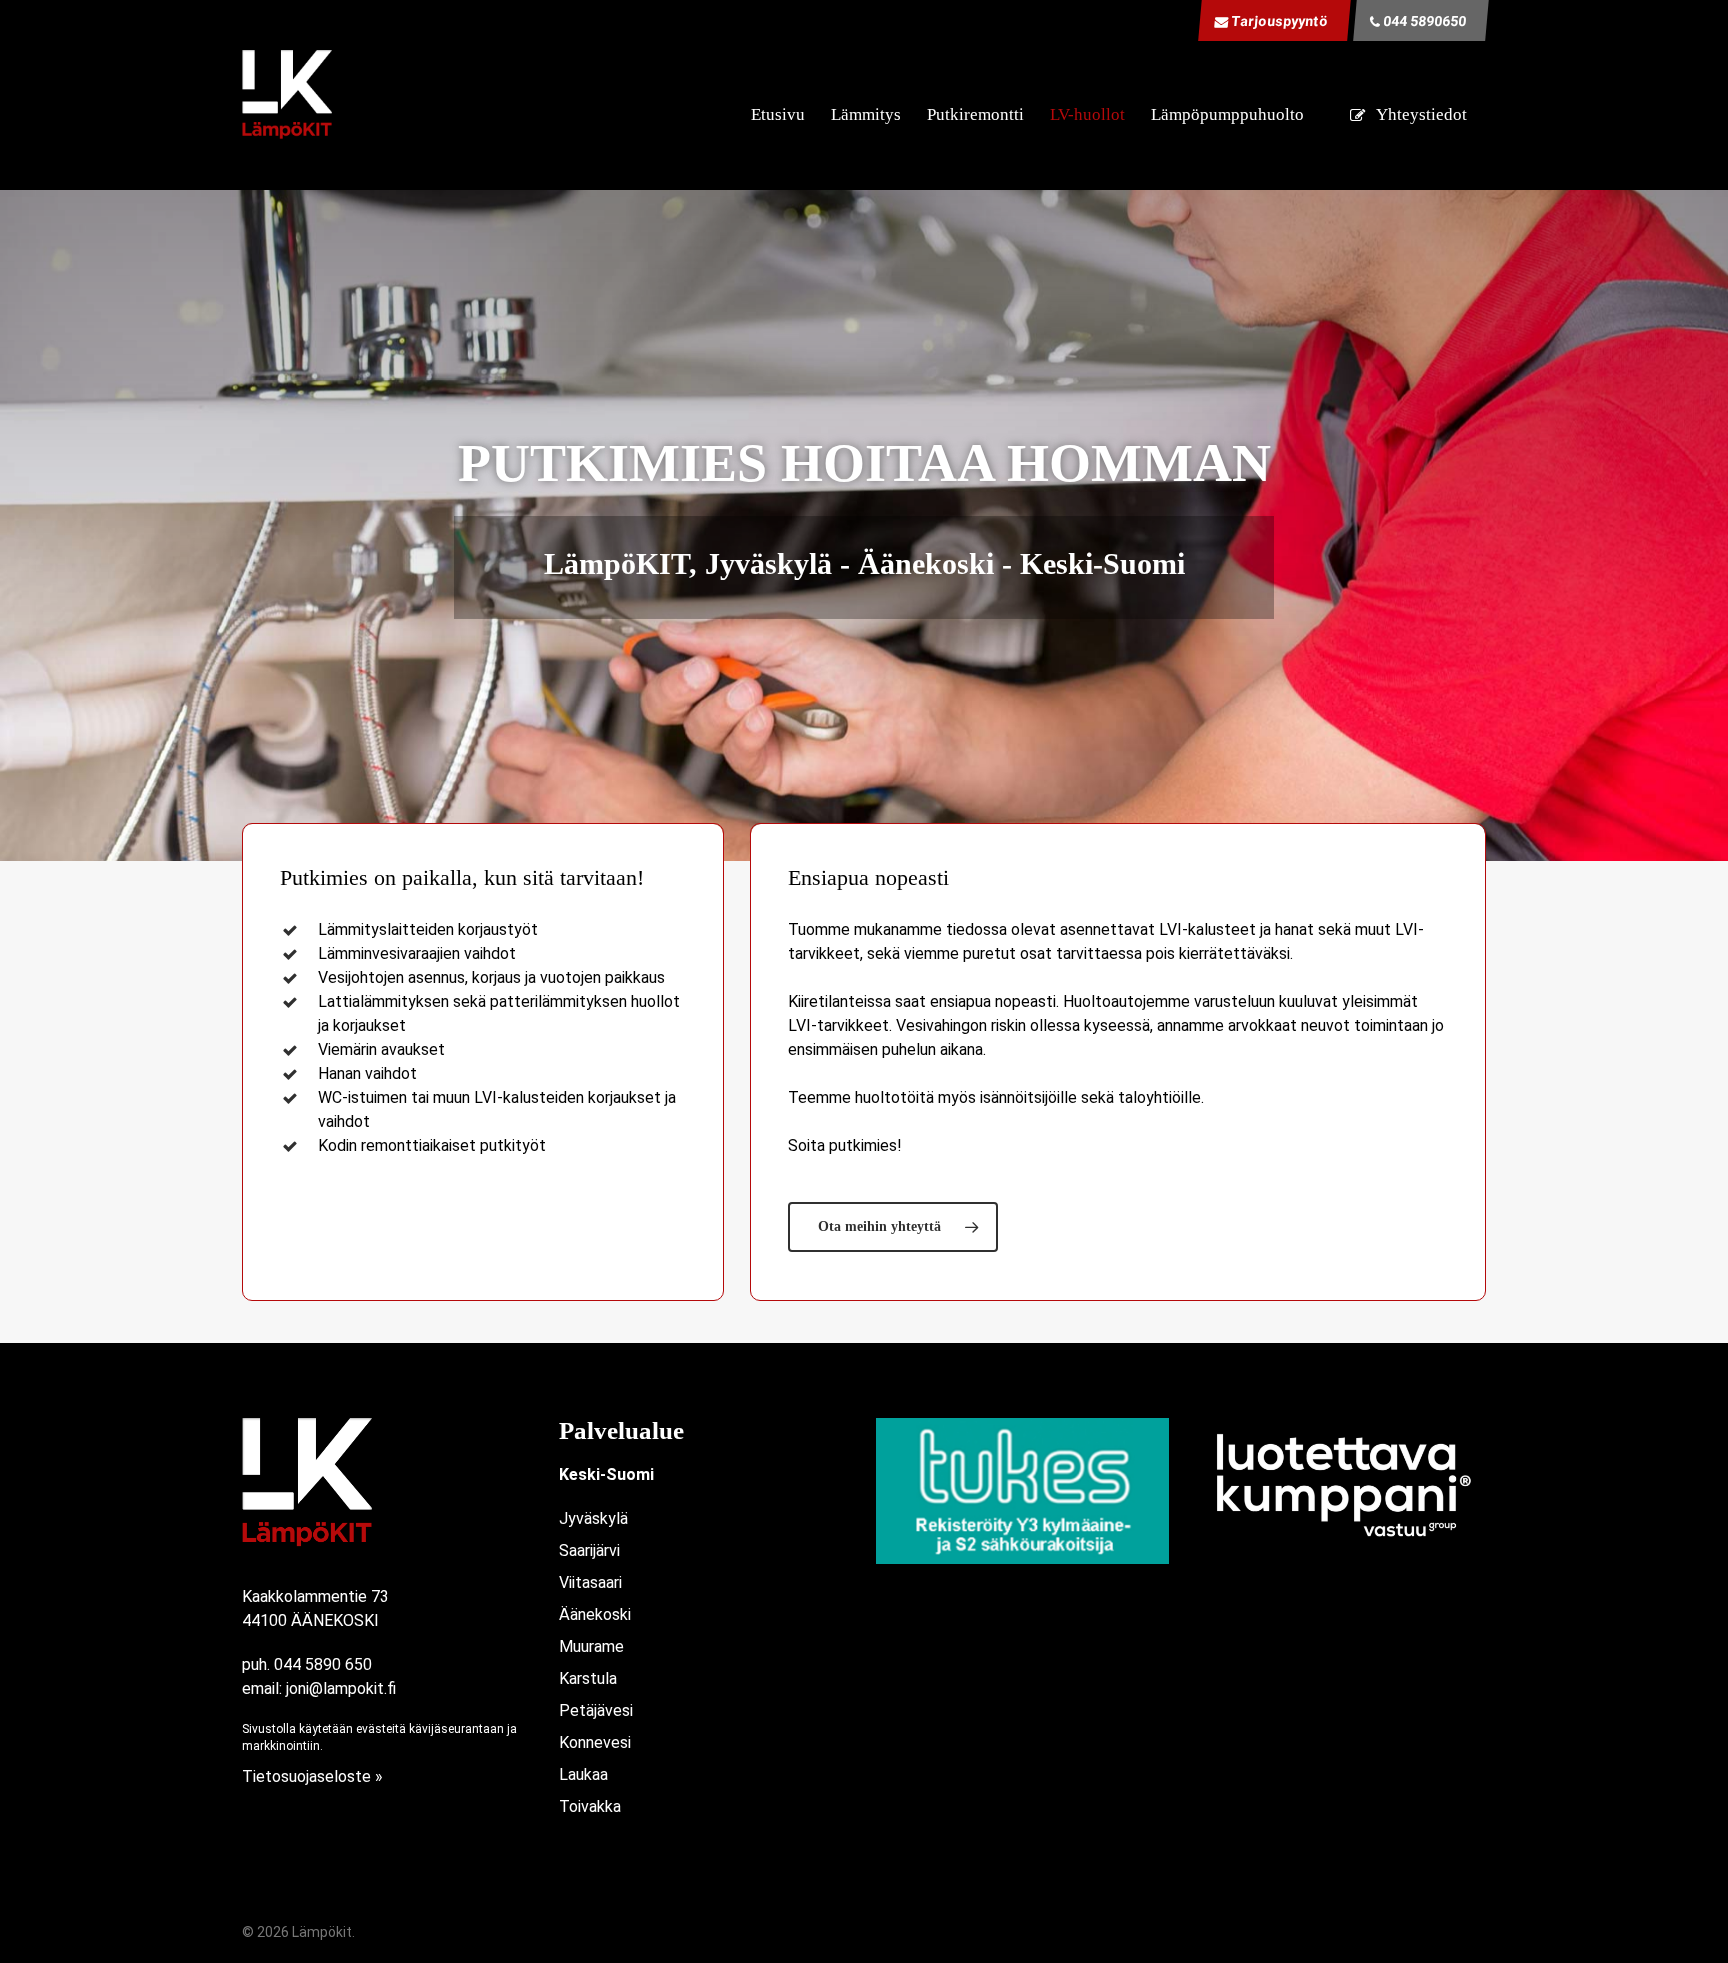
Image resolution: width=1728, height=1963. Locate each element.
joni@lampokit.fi (341, 1688)
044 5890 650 (323, 1664)
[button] (893, 1227)
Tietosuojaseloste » (312, 1776)
